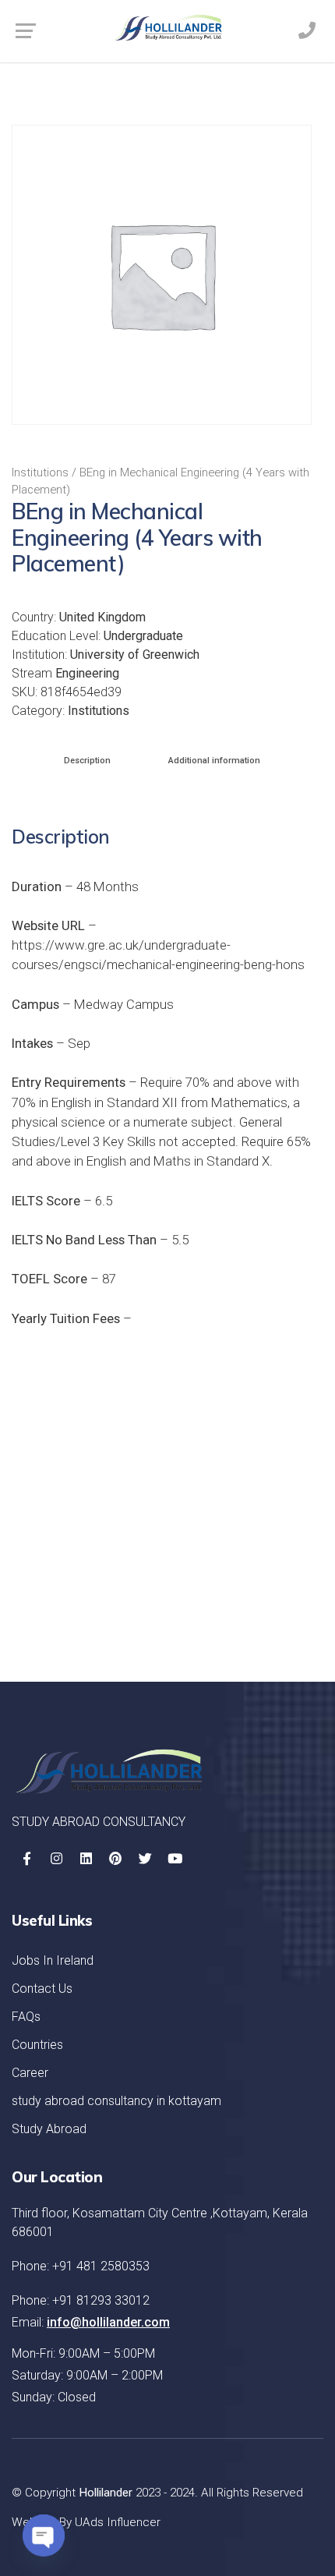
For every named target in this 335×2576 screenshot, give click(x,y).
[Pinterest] (115, 1859)
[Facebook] (26, 1859)
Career (30, 2073)
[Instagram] (56, 1859)
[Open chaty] (44, 2535)
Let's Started (250, 1608)
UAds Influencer (118, 2522)
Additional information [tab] (214, 761)
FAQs (26, 2017)
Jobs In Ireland (53, 1960)
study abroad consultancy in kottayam (116, 2101)
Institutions (40, 472)
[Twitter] (145, 1859)
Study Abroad (49, 2129)
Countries (37, 2045)
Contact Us (42, 1989)
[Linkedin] (86, 1859)
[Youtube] (175, 1859)
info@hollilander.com (108, 2322)
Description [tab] (87, 761)
